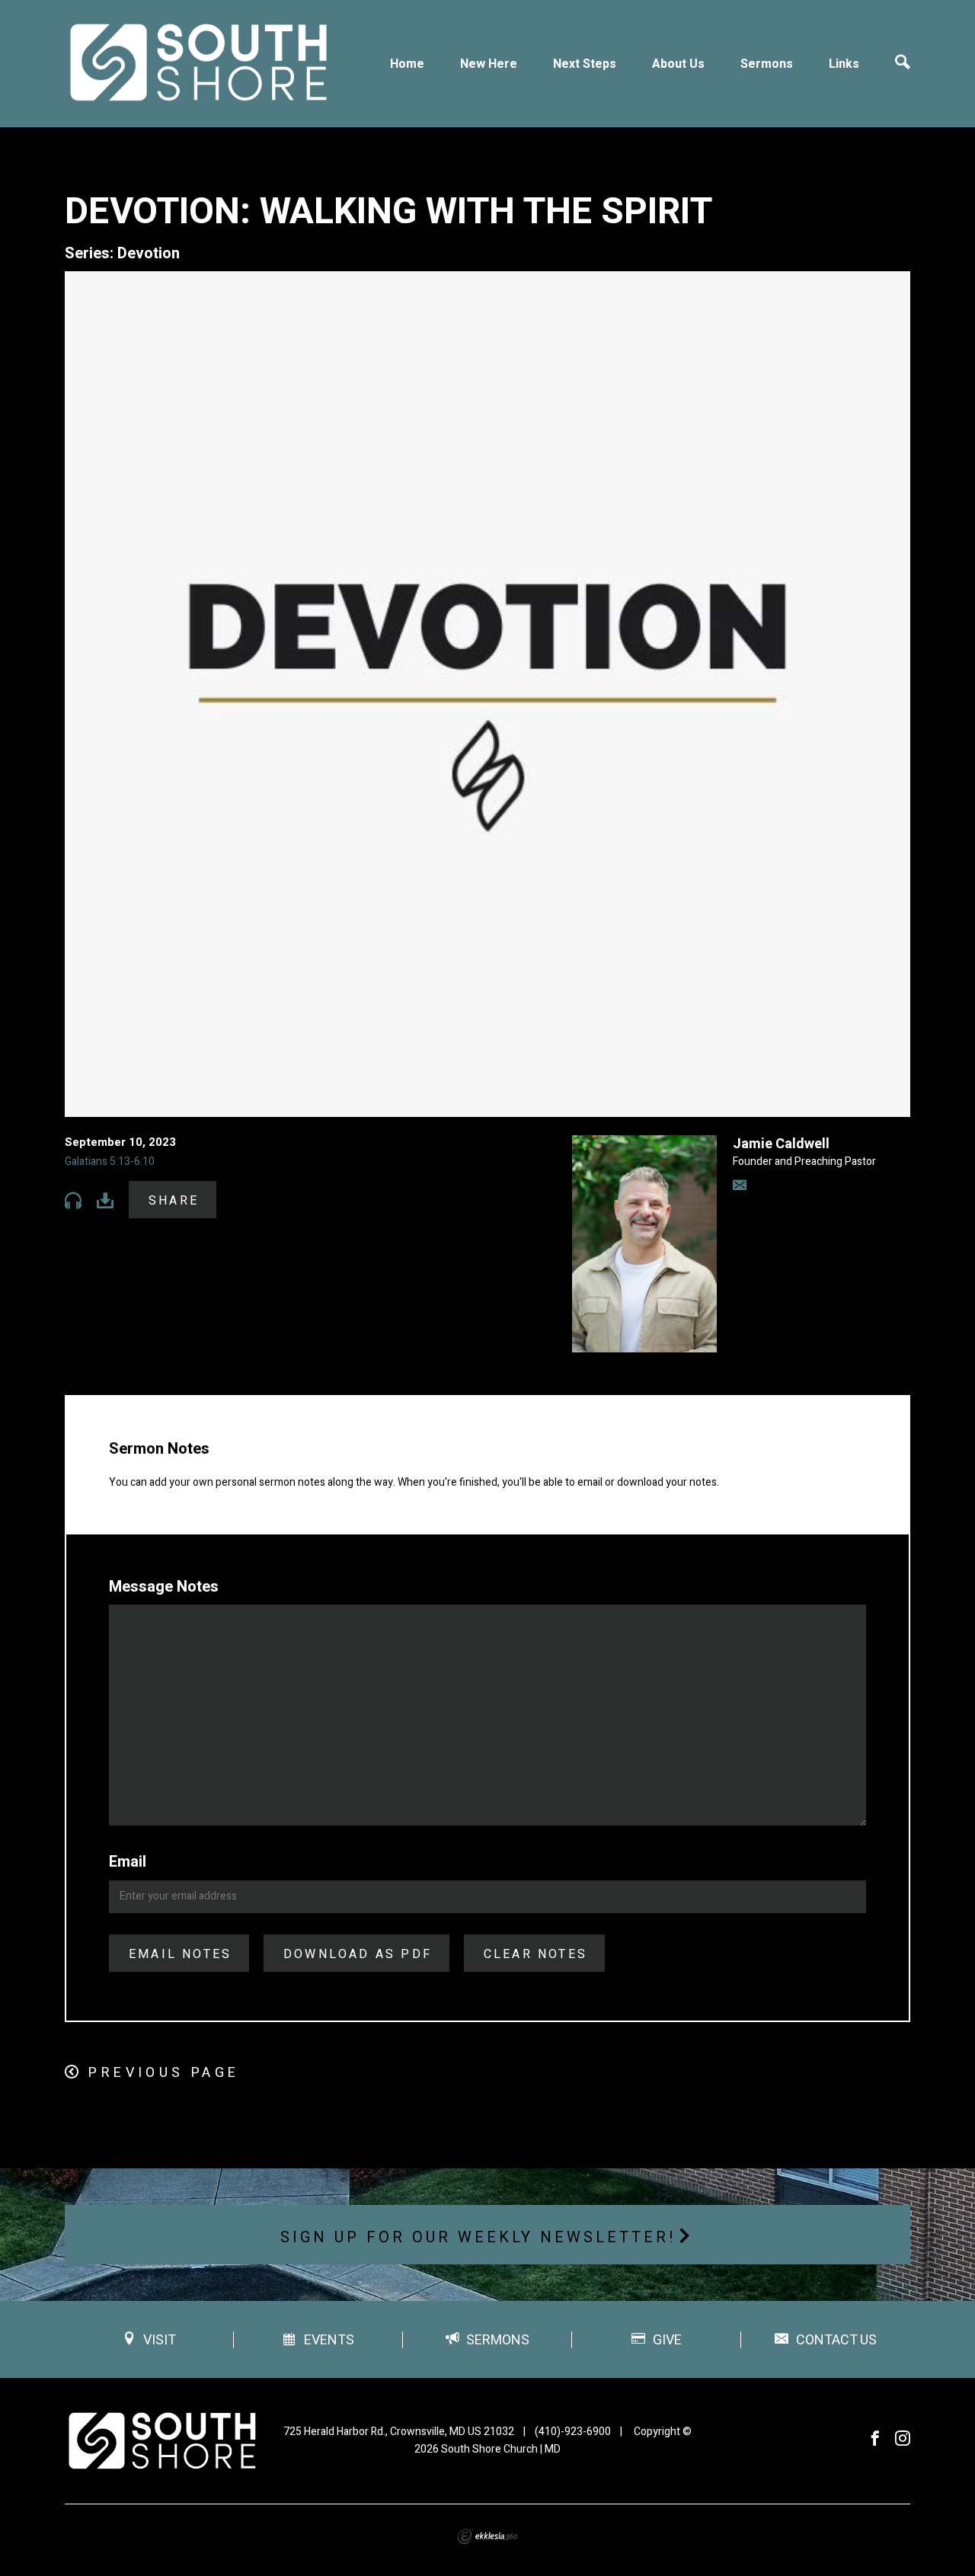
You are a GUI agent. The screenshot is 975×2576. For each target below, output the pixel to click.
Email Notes (180, 1954)
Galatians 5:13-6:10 (110, 1162)
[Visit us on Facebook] (875, 2439)
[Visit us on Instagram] (903, 2439)
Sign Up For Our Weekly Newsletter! (478, 2237)
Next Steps (585, 64)
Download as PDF (358, 1954)
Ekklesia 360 (487, 2536)
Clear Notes (535, 1954)
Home (407, 64)
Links (844, 64)
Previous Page (164, 2073)
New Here (489, 64)
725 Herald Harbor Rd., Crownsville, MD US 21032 (399, 2432)
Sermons (767, 64)
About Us (678, 64)
